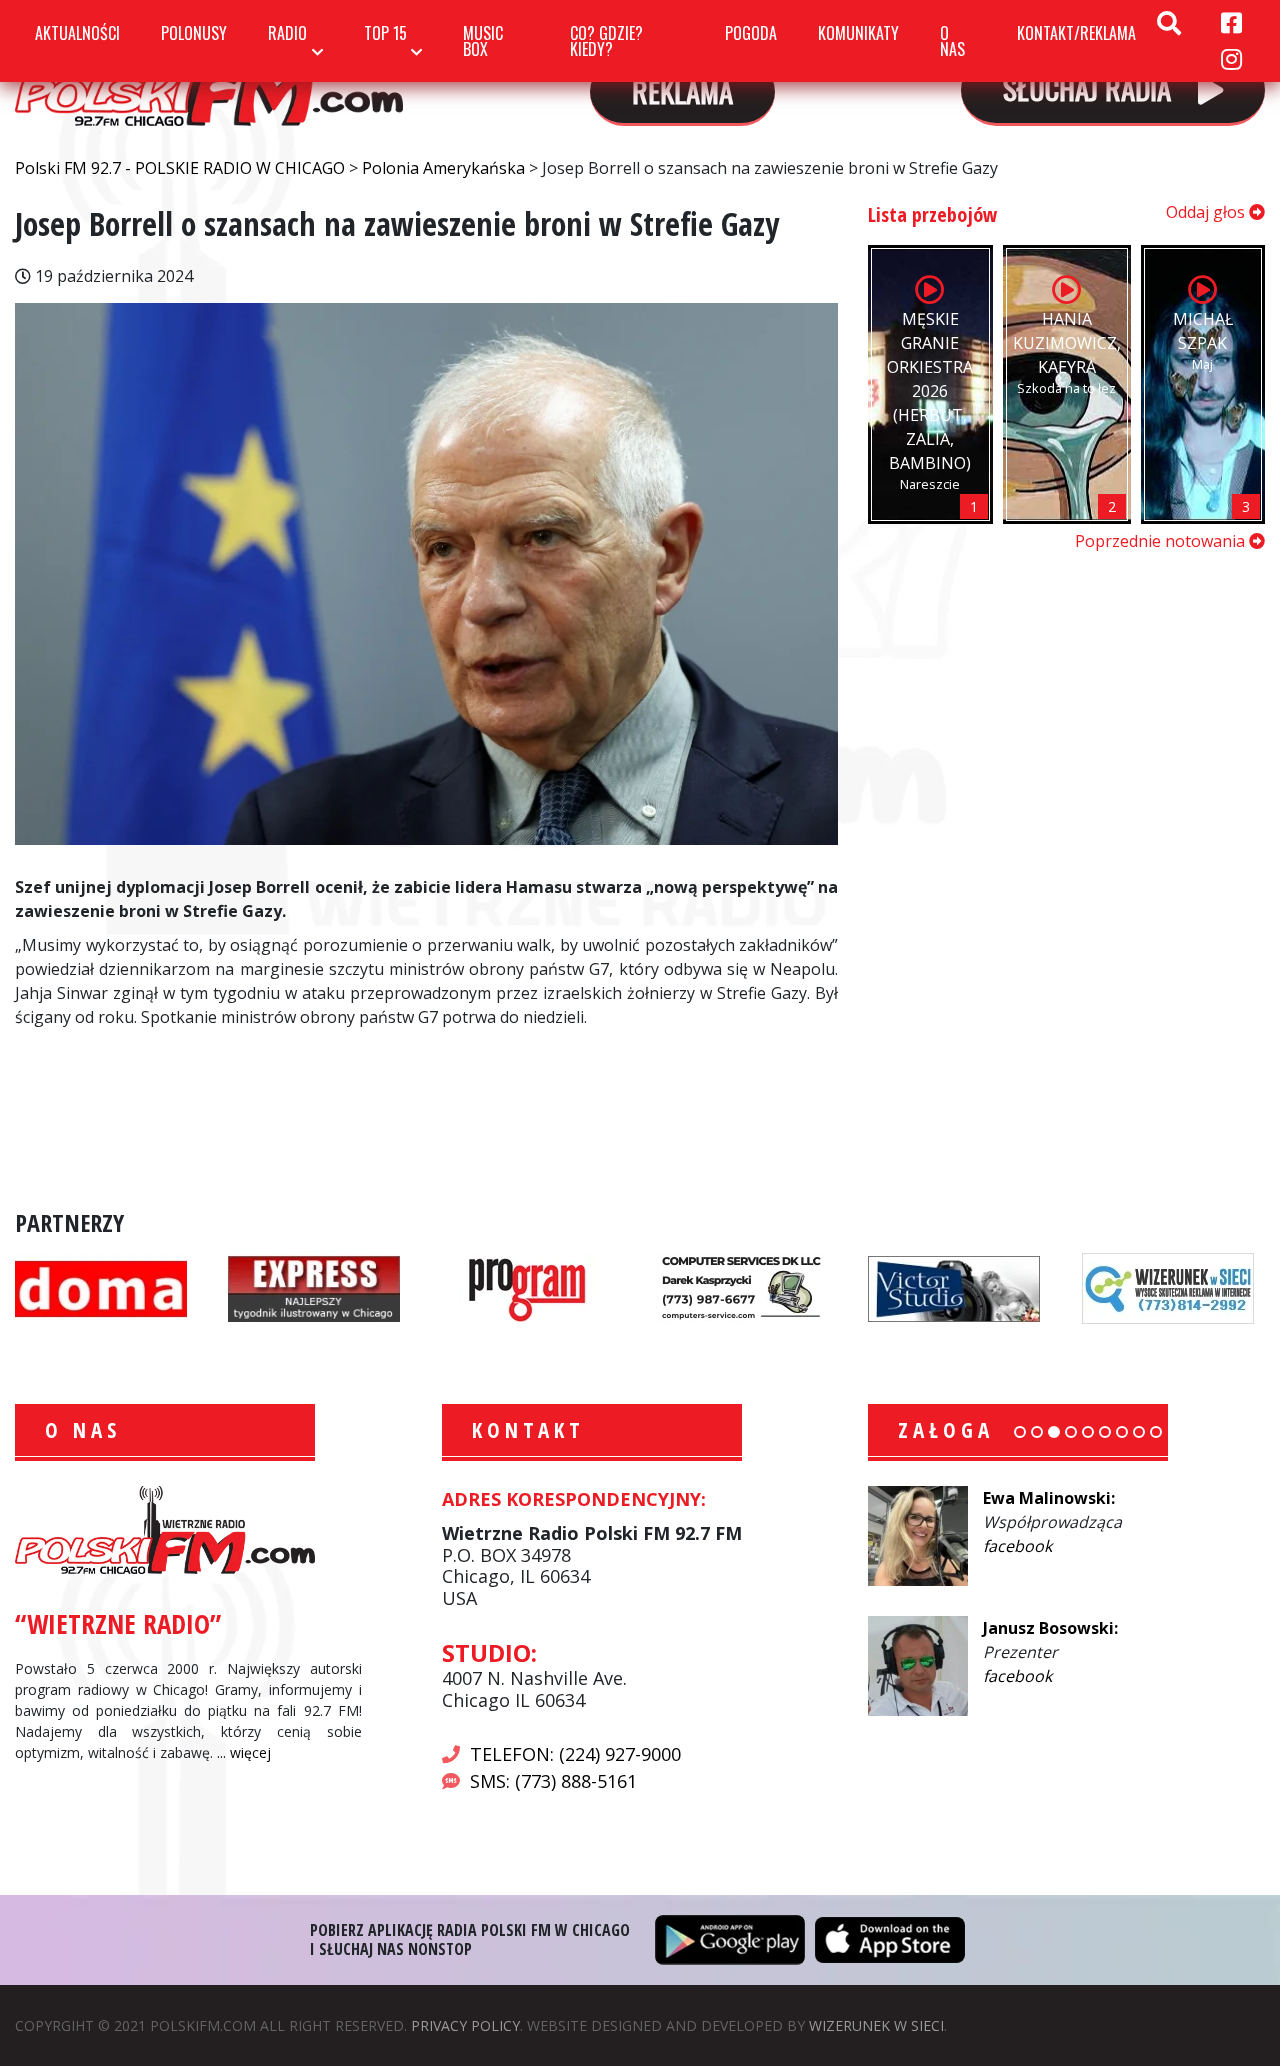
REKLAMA (682, 90)
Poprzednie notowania (1162, 541)
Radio (287, 33)
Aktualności (77, 33)
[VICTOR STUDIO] (954, 1287)
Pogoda (751, 33)
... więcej (244, 1752)
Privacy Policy (465, 2025)
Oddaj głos (1207, 212)
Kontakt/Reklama (1076, 33)
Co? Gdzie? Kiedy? (606, 41)
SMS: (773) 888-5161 (553, 1781)
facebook (1017, 1546)
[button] (1020, 1432)
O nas (952, 41)
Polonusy (194, 33)
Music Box (483, 41)
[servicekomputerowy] (741, 1287)
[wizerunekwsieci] (1168, 1287)
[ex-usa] (314, 1287)
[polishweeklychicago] (528, 1287)
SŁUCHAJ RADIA (1090, 87)
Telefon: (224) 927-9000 (575, 1754)
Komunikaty (858, 33)
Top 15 (385, 33)
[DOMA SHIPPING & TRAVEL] (101, 1287)
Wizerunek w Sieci (876, 2025)
